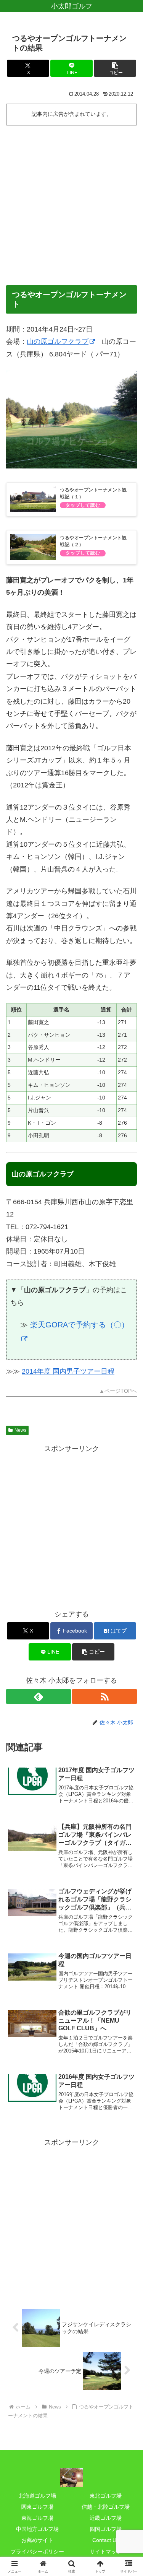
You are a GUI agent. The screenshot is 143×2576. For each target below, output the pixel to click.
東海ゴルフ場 (37, 2518)
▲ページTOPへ (118, 1391)
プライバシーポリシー (37, 2552)
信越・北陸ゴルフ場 (106, 2507)
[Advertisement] (71, 204)
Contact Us (106, 2540)
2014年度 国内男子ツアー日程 (68, 1371)
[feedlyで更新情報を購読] (39, 1696)
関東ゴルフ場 (37, 2507)
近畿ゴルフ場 (106, 2518)
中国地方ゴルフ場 (37, 2529)
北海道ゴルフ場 (37, 2496)
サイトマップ (106, 2552)
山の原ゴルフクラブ (58, 342)
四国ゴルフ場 (106, 2529)
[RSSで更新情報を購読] (104, 1696)
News (20, 1430)
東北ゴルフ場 (106, 2496)
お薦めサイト (37, 2540)
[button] (115, 68)
